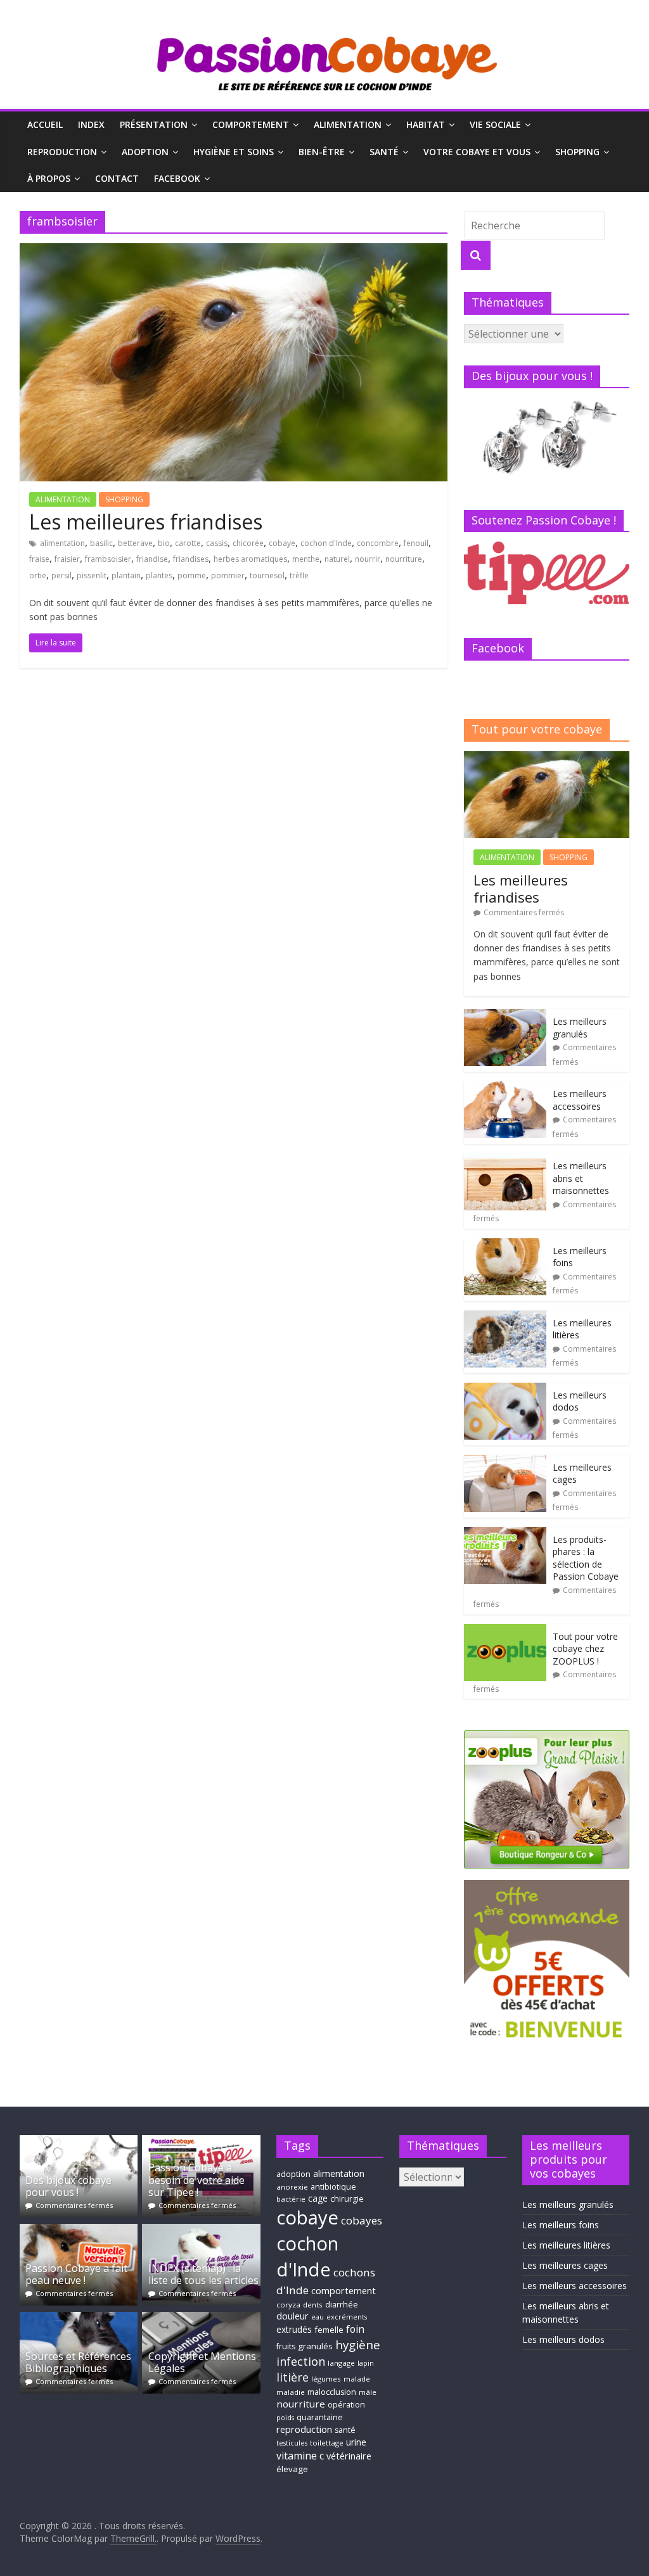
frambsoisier (108, 559)
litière (292, 2377)
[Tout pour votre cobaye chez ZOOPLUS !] (505, 1631)
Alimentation (348, 124)
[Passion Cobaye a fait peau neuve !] (79, 2230)
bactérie (291, 2199)
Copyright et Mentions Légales (202, 2362)
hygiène (358, 2345)
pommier (228, 575)
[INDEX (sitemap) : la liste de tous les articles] (201, 2230)
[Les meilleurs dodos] (505, 1389)
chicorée (248, 543)
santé (345, 2430)
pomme (192, 575)
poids (285, 2418)
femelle (329, 2330)
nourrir (368, 559)
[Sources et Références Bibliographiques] (79, 2318)
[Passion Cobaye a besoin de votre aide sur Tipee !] (201, 2141)
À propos (49, 178)
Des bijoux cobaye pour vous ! (68, 2186)
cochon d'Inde (326, 543)
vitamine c (300, 2456)
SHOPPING (577, 152)
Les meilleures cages (565, 2265)
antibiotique (333, 2187)
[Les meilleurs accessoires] (505, 1088)
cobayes (362, 2220)
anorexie (292, 2187)
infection (301, 2361)
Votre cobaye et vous (477, 152)
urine (356, 2442)
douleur (292, 2316)
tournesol (267, 575)
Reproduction (62, 152)
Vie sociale (495, 124)
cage (318, 2198)
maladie (291, 2392)
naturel (337, 559)
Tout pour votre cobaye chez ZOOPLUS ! (585, 1649)
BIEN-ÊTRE (322, 152)
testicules (292, 2443)
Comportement (251, 124)
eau (318, 2317)
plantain (126, 575)
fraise (39, 559)
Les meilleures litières (566, 2245)
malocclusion (332, 2392)
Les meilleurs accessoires (580, 1100)
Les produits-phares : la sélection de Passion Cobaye (586, 1558)
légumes (326, 2379)
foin (355, 2329)
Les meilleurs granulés (580, 1028)
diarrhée (342, 2305)
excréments (347, 2317)
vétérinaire (349, 2456)
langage (341, 2363)
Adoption (145, 152)
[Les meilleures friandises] (234, 251)
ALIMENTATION (63, 499)
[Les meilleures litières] (505, 1317)
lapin (366, 2363)
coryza (288, 2305)
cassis (217, 543)
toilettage (327, 2443)
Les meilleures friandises (146, 522)
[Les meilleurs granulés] (505, 1016)
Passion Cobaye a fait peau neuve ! (76, 2274)
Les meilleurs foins (561, 2225)
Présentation (154, 124)
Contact (117, 178)
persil (61, 575)
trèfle (299, 575)
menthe (306, 559)
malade (357, 2379)
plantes (159, 575)
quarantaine (320, 2417)
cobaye (282, 543)
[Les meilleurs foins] (505, 1245)
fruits (286, 2346)
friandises (191, 559)
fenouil (416, 543)
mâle (368, 2392)
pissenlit (92, 575)
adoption (293, 2174)
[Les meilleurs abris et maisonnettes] (505, 1160)
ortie (38, 575)
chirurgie (347, 2199)
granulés (315, 2346)
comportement (344, 2291)
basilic (101, 543)
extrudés (294, 2329)
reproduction (304, 2429)
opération (346, 2405)
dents (313, 2305)
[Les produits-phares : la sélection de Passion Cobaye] (505, 1534)
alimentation (62, 543)
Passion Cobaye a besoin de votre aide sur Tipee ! (196, 2179)
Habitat (426, 124)
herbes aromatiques (250, 559)
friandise (152, 559)
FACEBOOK (177, 178)
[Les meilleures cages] (505, 1462)
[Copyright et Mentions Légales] (201, 2318)
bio (164, 543)
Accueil (45, 124)
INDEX (91, 124)
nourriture (404, 559)
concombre (378, 543)
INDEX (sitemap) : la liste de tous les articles (203, 2274)
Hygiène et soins (234, 152)
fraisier (67, 559)
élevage (292, 2469)
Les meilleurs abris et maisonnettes (581, 1178)
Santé (384, 152)
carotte (188, 543)
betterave (135, 543)
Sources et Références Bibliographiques (78, 2362)
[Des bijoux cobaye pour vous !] (79, 2141)
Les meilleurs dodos (563, 2339)
